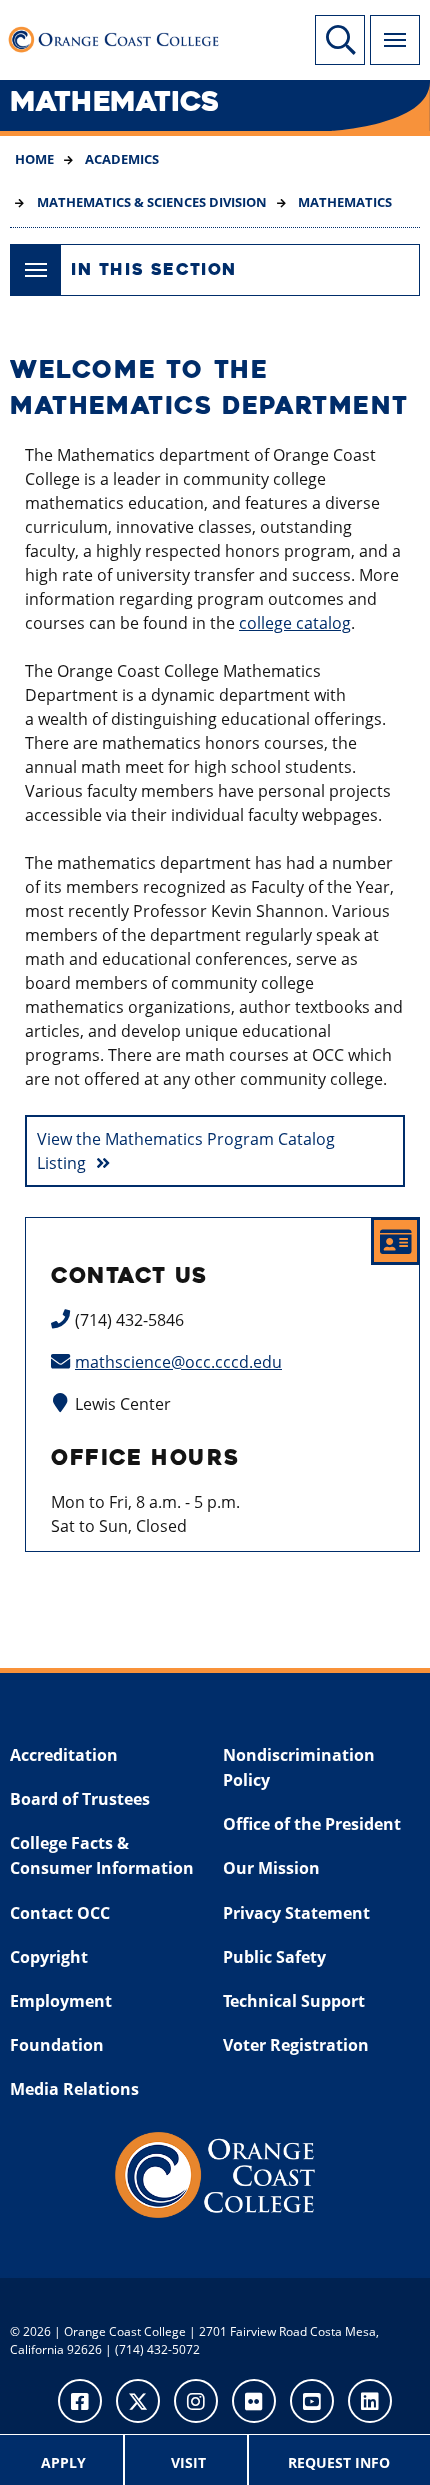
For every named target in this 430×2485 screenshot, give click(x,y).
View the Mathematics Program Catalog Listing (186, 1151)
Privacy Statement (296, 1913)
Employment (61, 2001)
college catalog (295, 623)
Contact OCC (60, 1913)
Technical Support (294, 2001)
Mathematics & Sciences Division (150, 202)
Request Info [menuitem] (339, 2462)
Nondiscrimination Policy (299, 1768)
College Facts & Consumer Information (102, 1856)
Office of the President (312, 1824)
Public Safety (274, 1957)
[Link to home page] (119, 34)
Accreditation (64, 1755)
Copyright (49, 1957)
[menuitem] (65, 2460)
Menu (395, 40)
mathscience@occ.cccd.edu (178, 1362)
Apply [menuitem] (63, 2462)
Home (34, 159)
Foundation (57, 2045)
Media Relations (74, 2089)
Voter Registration (296, 2045)
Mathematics (343, 202)
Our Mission (271, 1868)
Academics (120, 159)
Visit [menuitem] (188, 2462)
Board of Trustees (80, 1799)
